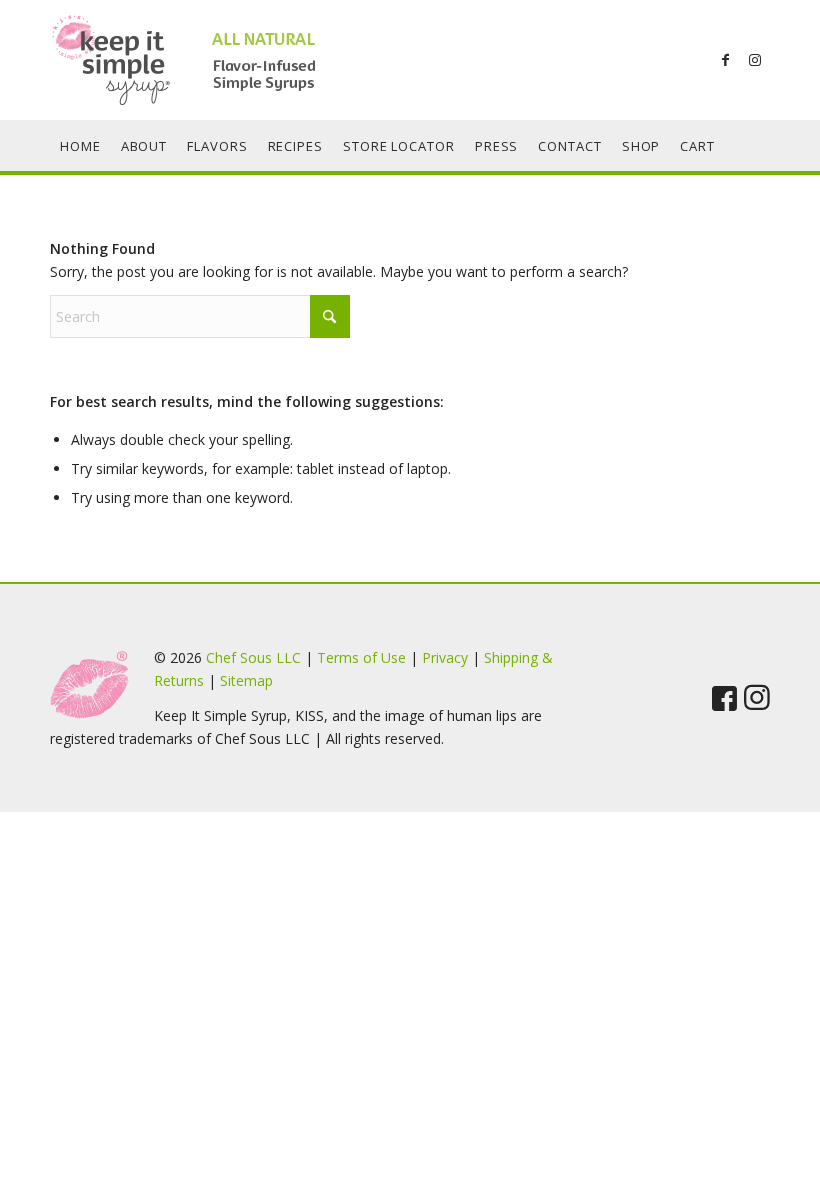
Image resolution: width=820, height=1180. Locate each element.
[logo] (200, 60)
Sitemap (246, 680)
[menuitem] (80, 146)
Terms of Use (361, 657)
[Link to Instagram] (755, 60)
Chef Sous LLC (253, 657)
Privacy (445, 657)
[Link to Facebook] (725, 60)
